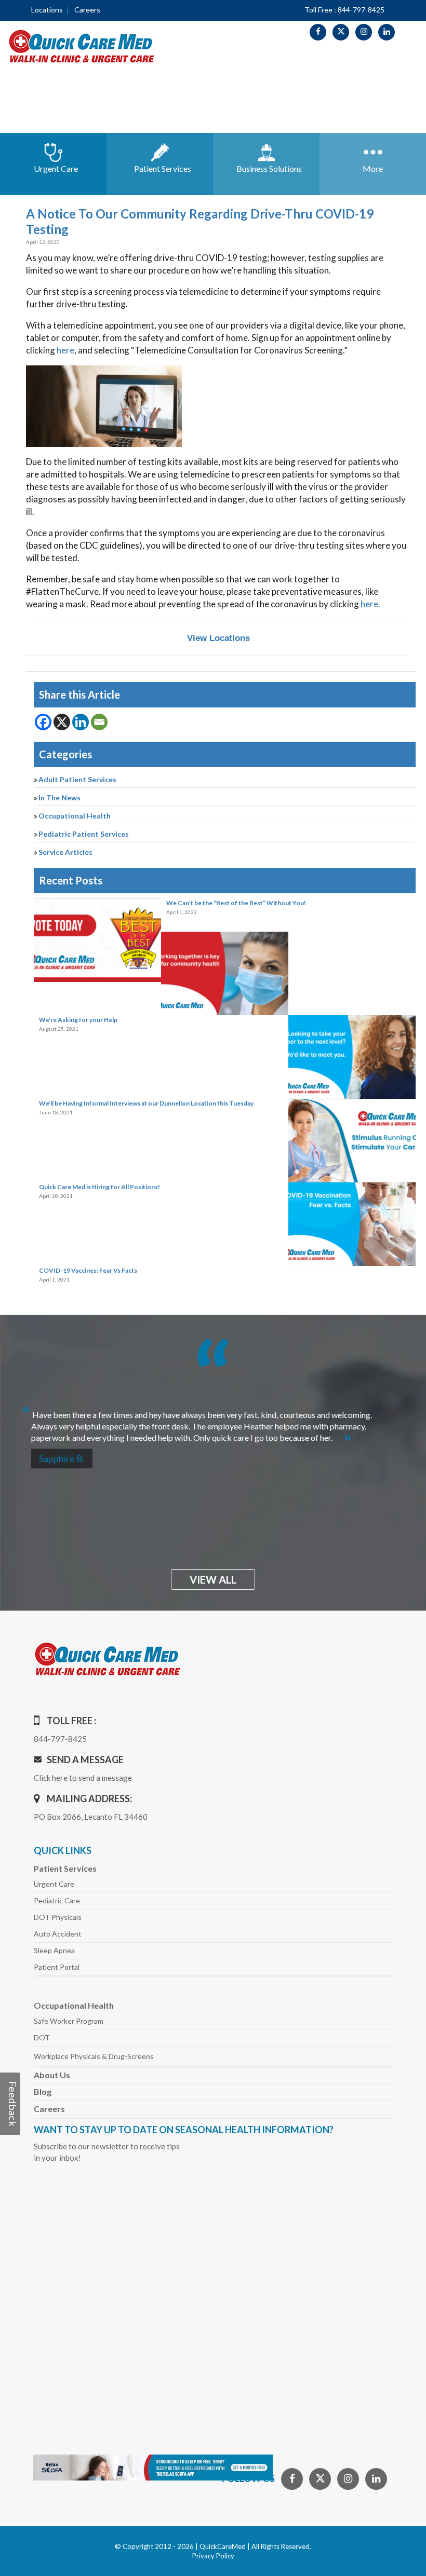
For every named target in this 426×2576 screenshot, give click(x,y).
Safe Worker (69, 2021)
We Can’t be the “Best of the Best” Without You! (236, 903)
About (52, 2075)
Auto (58, 1934)
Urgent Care (54, 1884)
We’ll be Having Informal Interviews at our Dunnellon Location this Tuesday (146, 1103)
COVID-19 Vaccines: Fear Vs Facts (88, 1270)
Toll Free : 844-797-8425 (344, 10)
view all (213, 1579)
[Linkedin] (81, 722)
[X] (62, 722)
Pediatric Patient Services (84, 834)
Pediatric (57, 1900)
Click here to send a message (83, 1778)
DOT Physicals (58, 1917)
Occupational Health (75, 816)
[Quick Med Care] (82, 45)
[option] (213, 1422)
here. (370, 604)
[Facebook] (43, 722)
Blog (43, 2091)
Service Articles (65, 852)
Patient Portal (57, 1967)
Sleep (54, 1950)
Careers (87, 10)
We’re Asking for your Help (78, 1020)
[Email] (99, 722)
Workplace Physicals (94, 2056)
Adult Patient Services (77, 779)
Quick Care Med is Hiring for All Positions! (99, 1187)
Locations (47, 10)
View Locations (218, 638)
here (65, 350)
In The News (59, 798)
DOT (42, 2037)
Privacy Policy (213, 2556)
